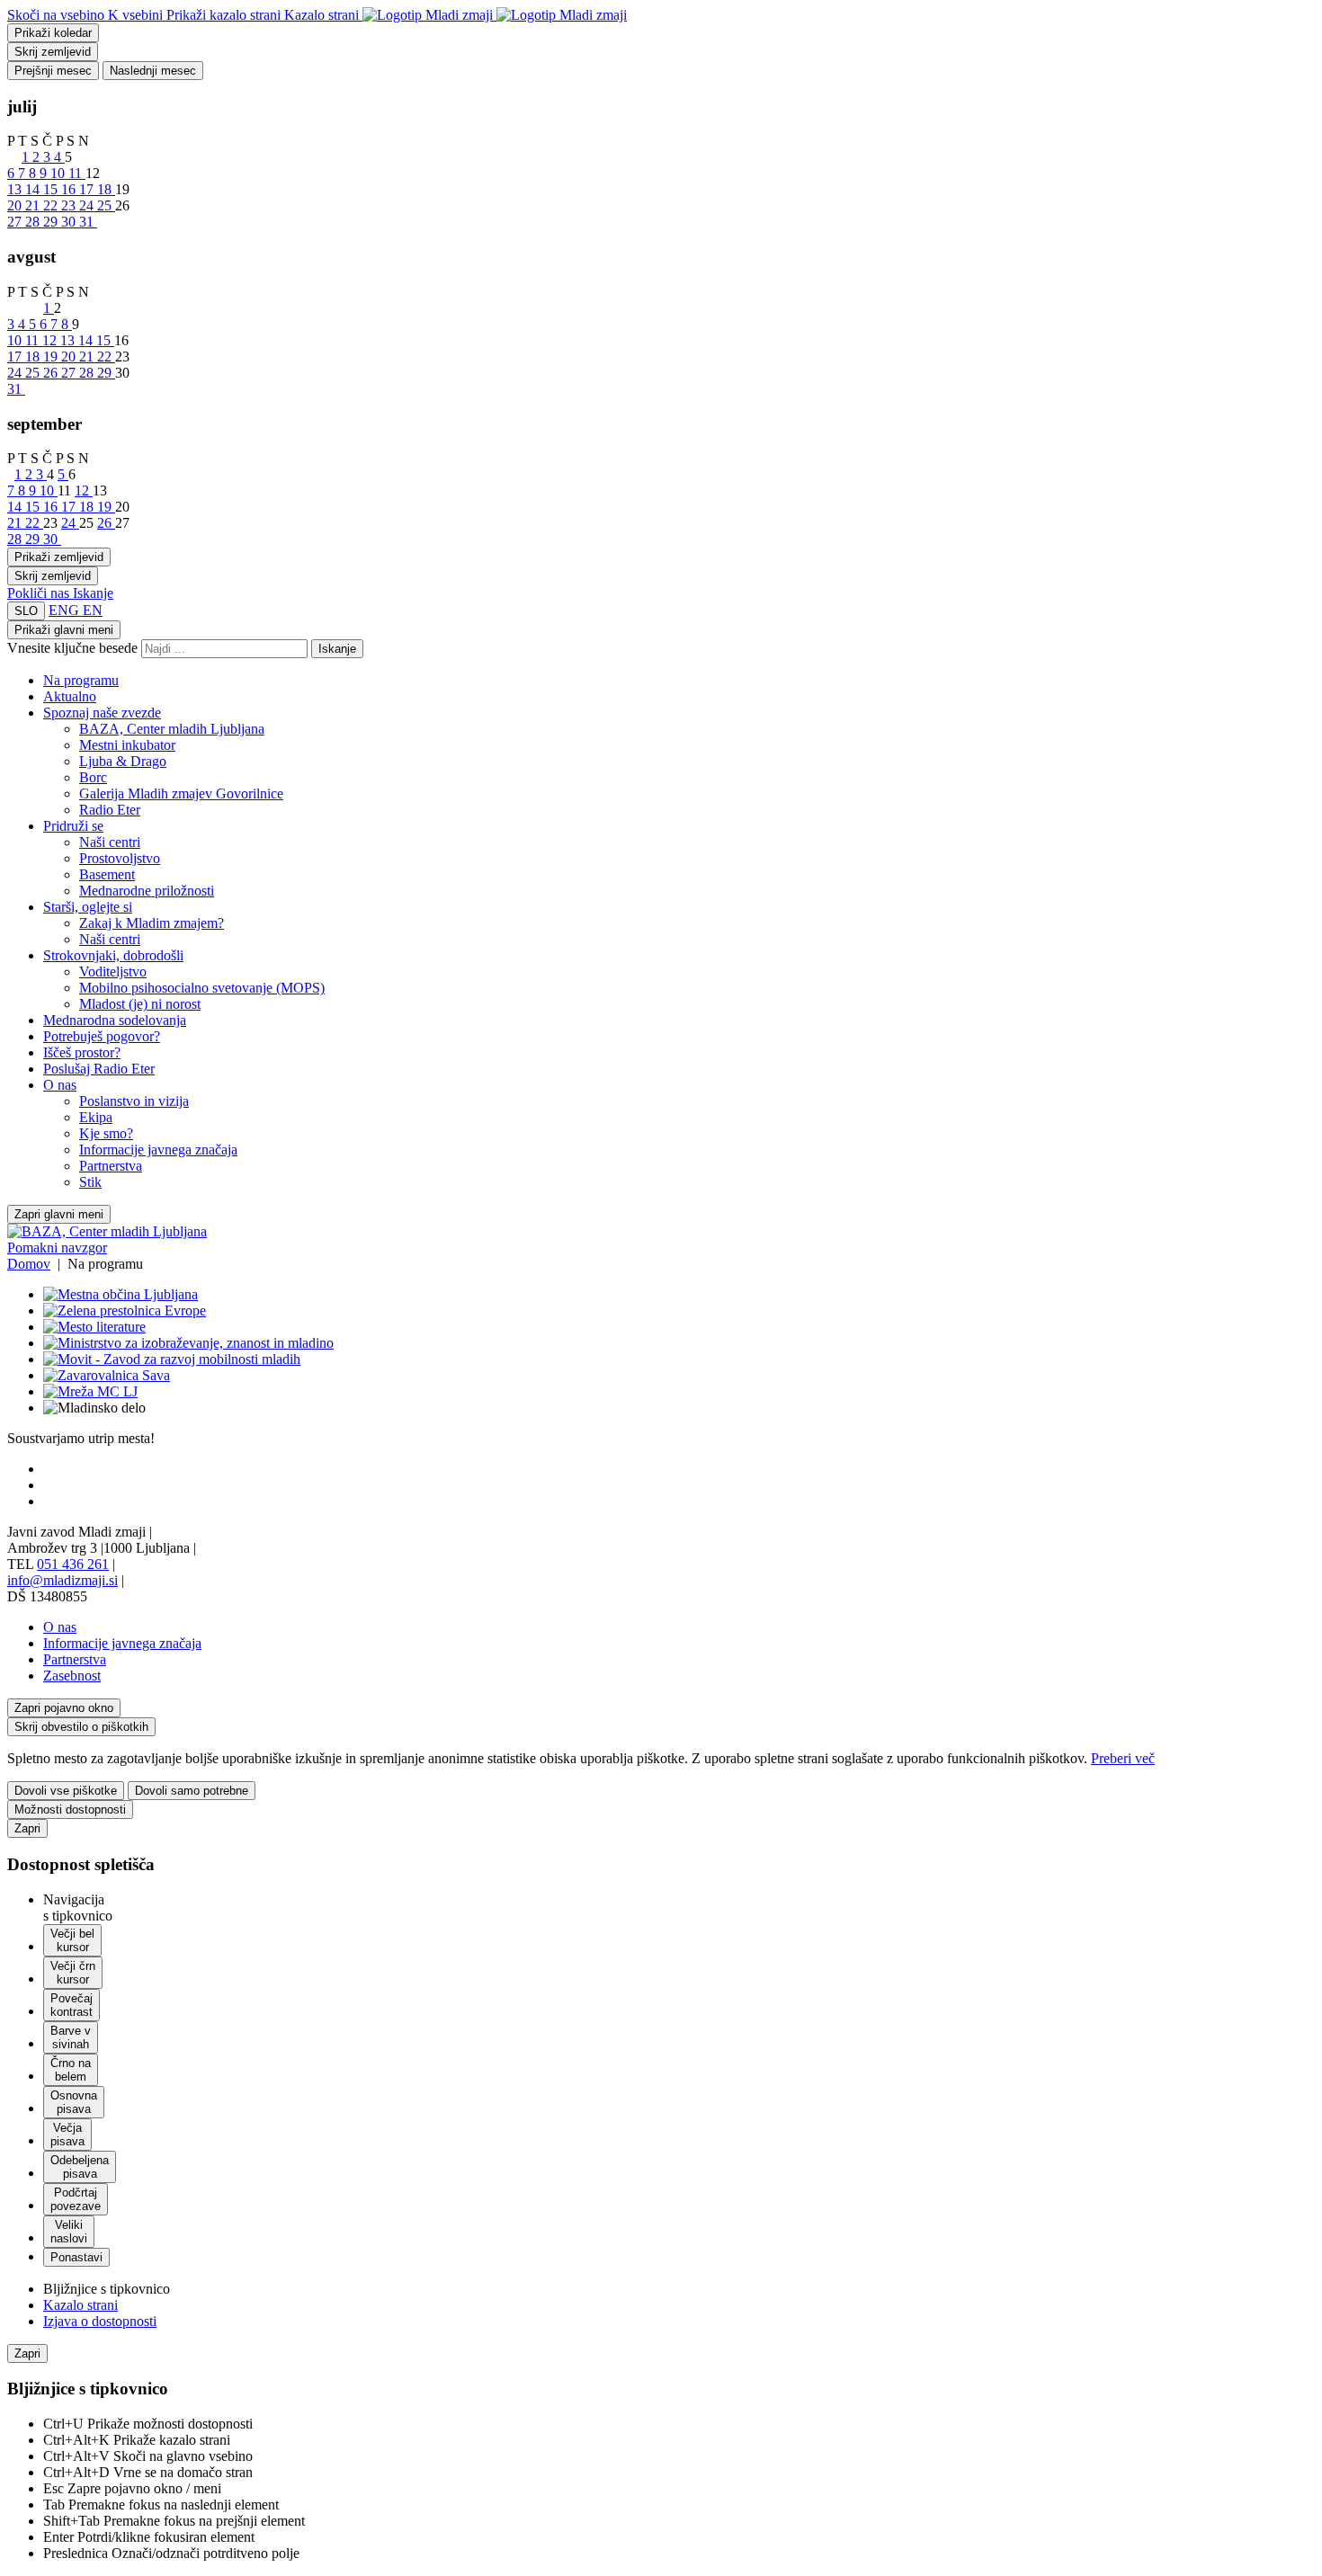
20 (16, 205)
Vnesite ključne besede (72, 648)
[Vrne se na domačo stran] (495, 15)
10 (59, 173)
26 (52, 373)
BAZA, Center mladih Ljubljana (172, 729)
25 (106, 205)
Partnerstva (111, 1166)
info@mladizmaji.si (63, 1580)
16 (70, 189)
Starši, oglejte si (88, 907)
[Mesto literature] (94, 1327)
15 (52, 189)
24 (88, 205)
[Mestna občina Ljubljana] (121, 1294)
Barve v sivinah (71, 2037)
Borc (93, 777)
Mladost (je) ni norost (140, 1004)
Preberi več (1123, 1758)
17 (88, 189)
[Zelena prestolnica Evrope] (125, 1310)
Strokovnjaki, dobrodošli (113, 955)
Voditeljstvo (113, 972)
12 (51, 340)
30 (70, 222)
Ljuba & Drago (123, 761)
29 (52, 222)
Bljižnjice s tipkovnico (107, 2289)
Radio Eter (110, 810)
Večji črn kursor (73, 1973)
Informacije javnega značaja (158, 1150)
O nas (60, 1085)
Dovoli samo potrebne (192, 1791)
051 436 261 (73, 1564)
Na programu (81, 680)
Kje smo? (106, 1133)
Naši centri (110, 842)
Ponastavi (76, 2257)
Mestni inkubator (127, 745)
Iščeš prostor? (82, 1052)
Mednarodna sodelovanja (115, 1020)
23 (70, 205)
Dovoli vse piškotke (66, 1791)
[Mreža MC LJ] (90, 1391)
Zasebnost (72, 1676)
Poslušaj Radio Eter (99, 1069)
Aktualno (70, 696)
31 (88, 222)
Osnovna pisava (74, 2102)
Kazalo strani (80, 2305)
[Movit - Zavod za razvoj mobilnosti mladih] (172, 1359)
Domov (29, 1264)
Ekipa (96, 1117)
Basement (107, 874)
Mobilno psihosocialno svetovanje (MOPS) (202, 988)
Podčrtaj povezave (76, 2199)
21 (34, 205)
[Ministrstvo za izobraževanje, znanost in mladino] (188, 1343)
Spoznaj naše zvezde (102, 713)
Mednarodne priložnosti (147, 891)
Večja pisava (67, 2135)
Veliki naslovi (69, 2232)
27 (16, 222)
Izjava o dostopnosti (100, 2321)
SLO (26, 611)
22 (52, 205)
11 (77, 173)
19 (52, 357)
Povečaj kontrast (71, 2005)
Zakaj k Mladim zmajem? (152, 923)
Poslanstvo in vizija (134, 1101)
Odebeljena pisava (80, 2167)
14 (34, 189)
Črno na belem (71, 2070)
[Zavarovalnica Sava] (107, 1375)
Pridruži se (73, 826)
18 (106, 189)
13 (16, 189)
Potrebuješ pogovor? (102, 1036)
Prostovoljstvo (120, 858)
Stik (90, 1182)
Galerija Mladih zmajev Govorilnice (181, 793)
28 (34, 222)
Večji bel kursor (72, 1940)
